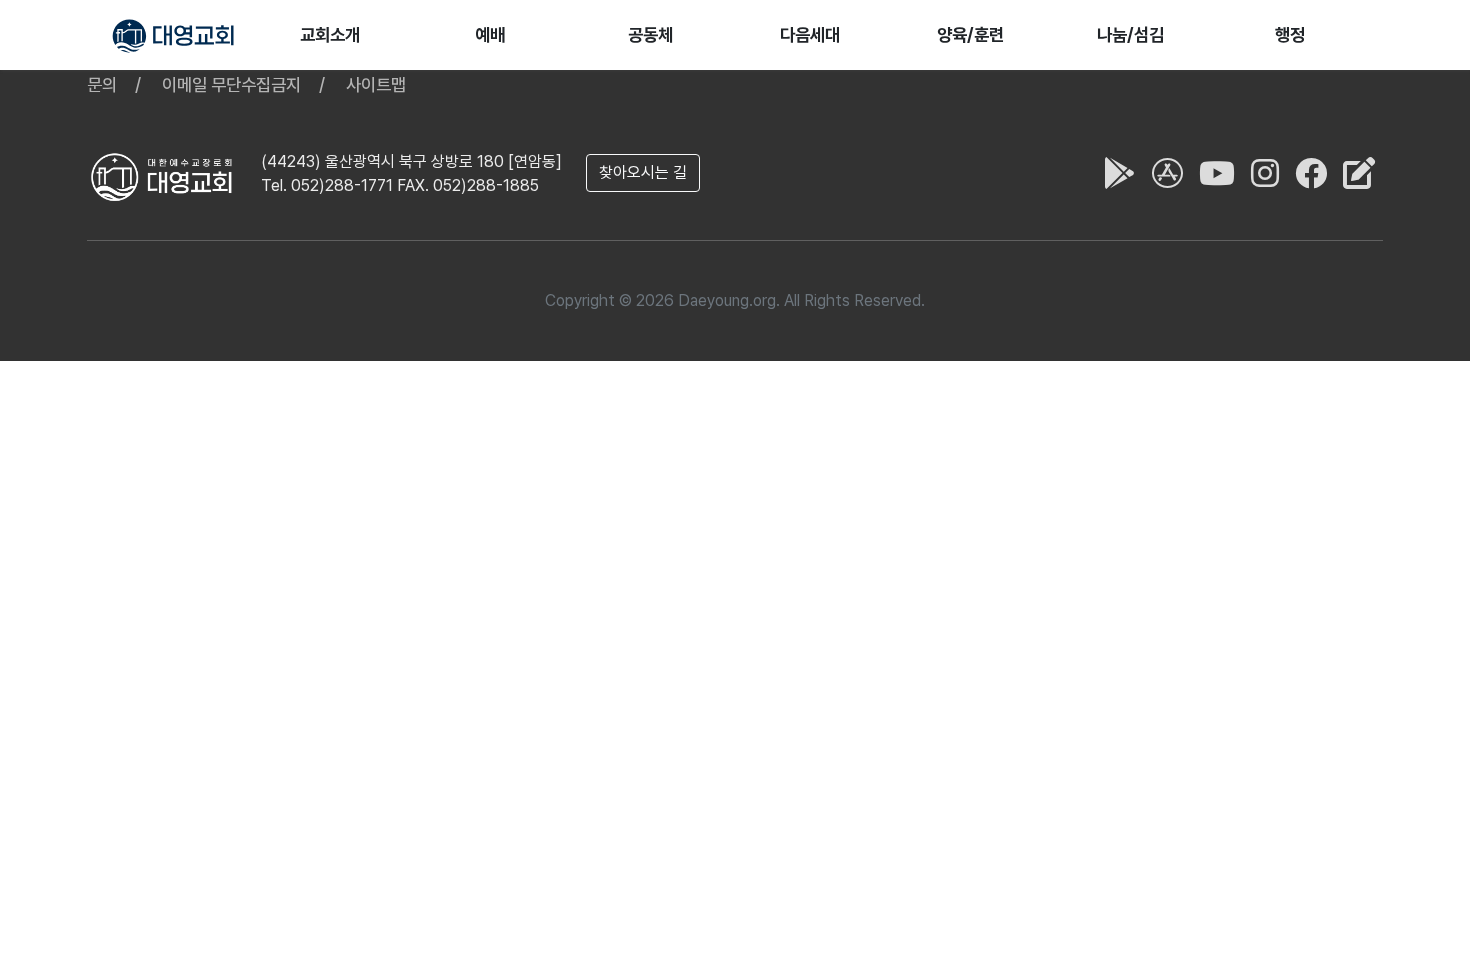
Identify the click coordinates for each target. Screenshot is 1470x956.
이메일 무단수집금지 (231, 84)
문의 (102, 84)
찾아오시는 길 (643, 172)
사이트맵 (376, 84)
